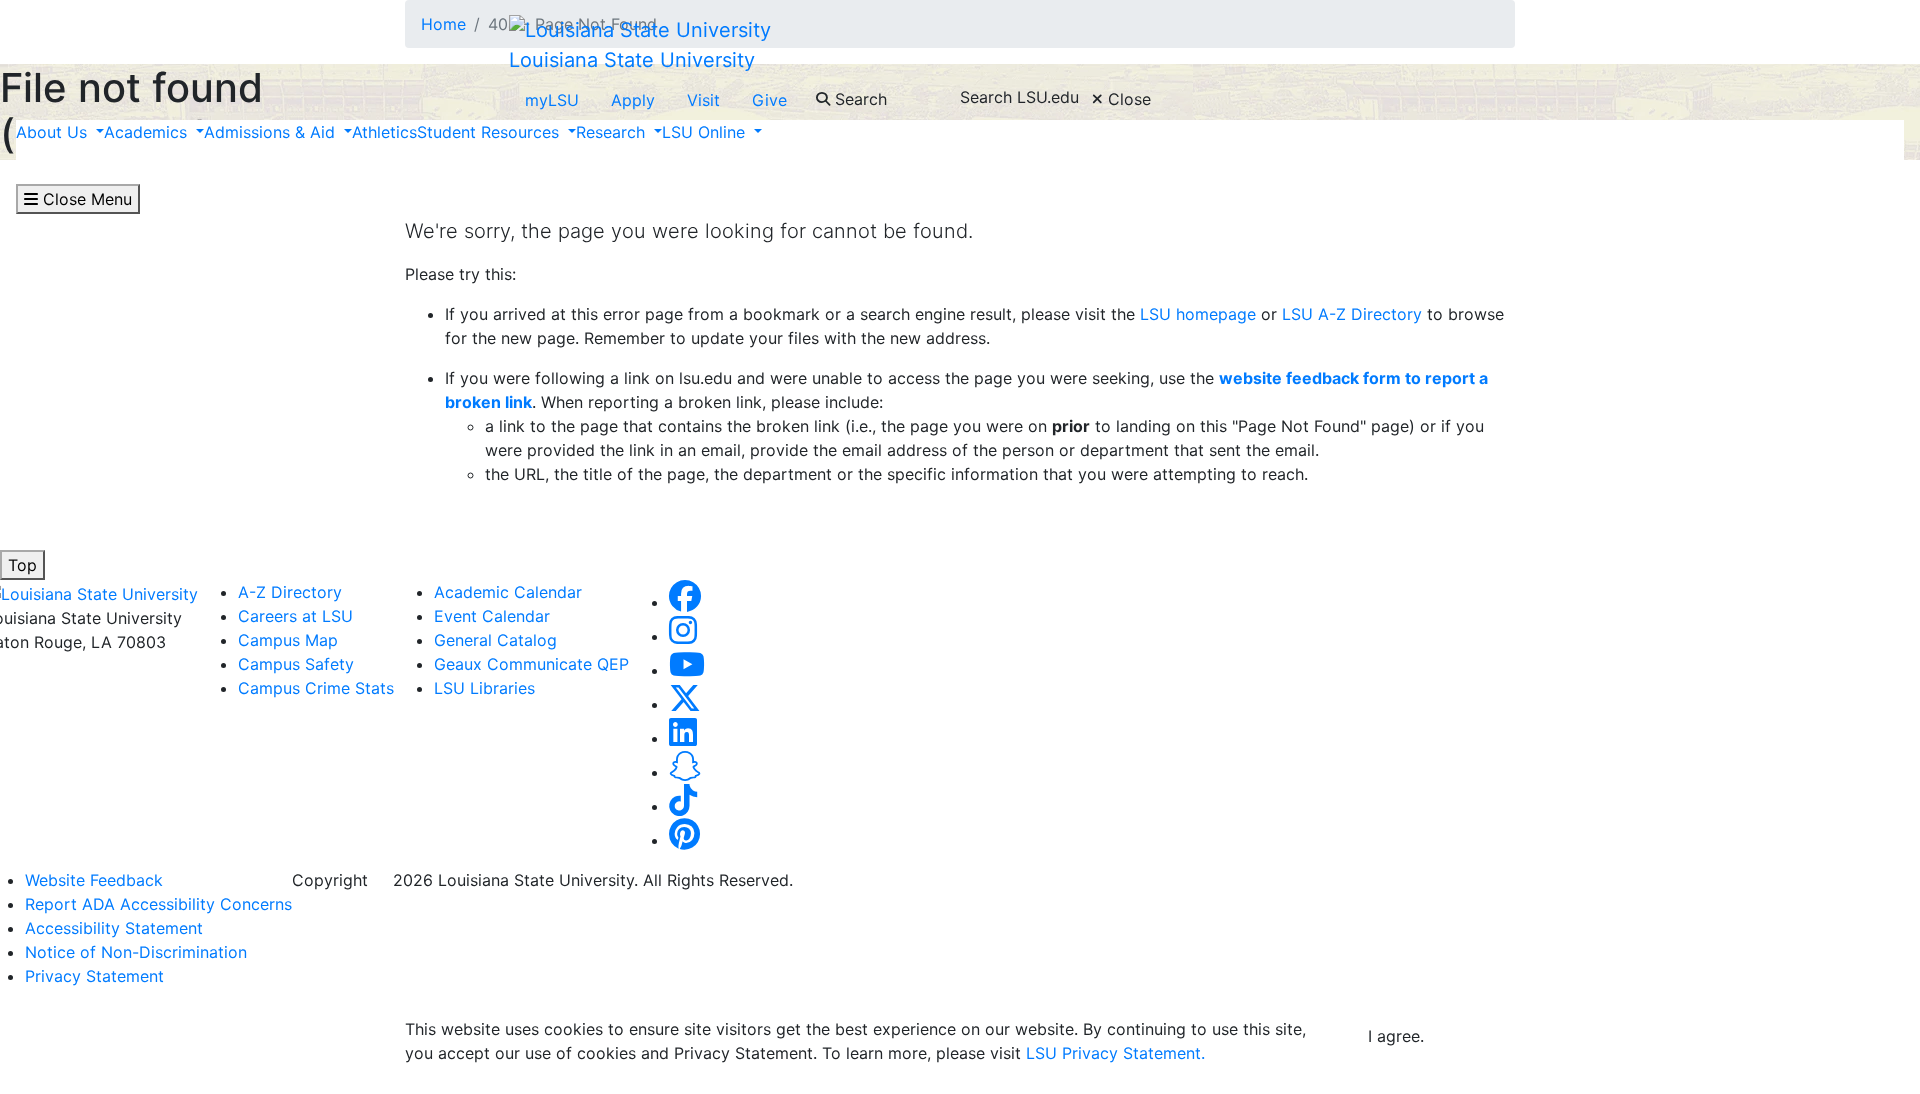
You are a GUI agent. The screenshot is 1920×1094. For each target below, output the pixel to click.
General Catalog (495, 640)
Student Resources (490, 132)
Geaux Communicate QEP (531, 664)
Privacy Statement (94, 976)
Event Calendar (492, 616)
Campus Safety (296, 664)
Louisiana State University (632, 60)
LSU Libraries (484, 688)
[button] (685, 602)
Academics (148, 132)
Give (769, 100)
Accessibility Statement (114, 928)
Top (22, 565)
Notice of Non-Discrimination (136, 952)
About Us (54, 132)
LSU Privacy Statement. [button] (1115, 1053)
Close (1127, 99)
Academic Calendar (508, 592)
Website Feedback (94, 880)
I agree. (1396, 1036)
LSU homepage (1198, 314)
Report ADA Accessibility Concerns (158, 904)
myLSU (552, 100)
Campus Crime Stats (316, 688)
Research (613, 132)
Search (858, 99)
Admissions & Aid (272, 132)
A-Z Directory (290, 592)
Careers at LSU (295, 616)
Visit (703, 100)
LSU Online (706, 132)
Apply (633, 100)
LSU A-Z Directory (1349, 314)
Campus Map (288, 640)
